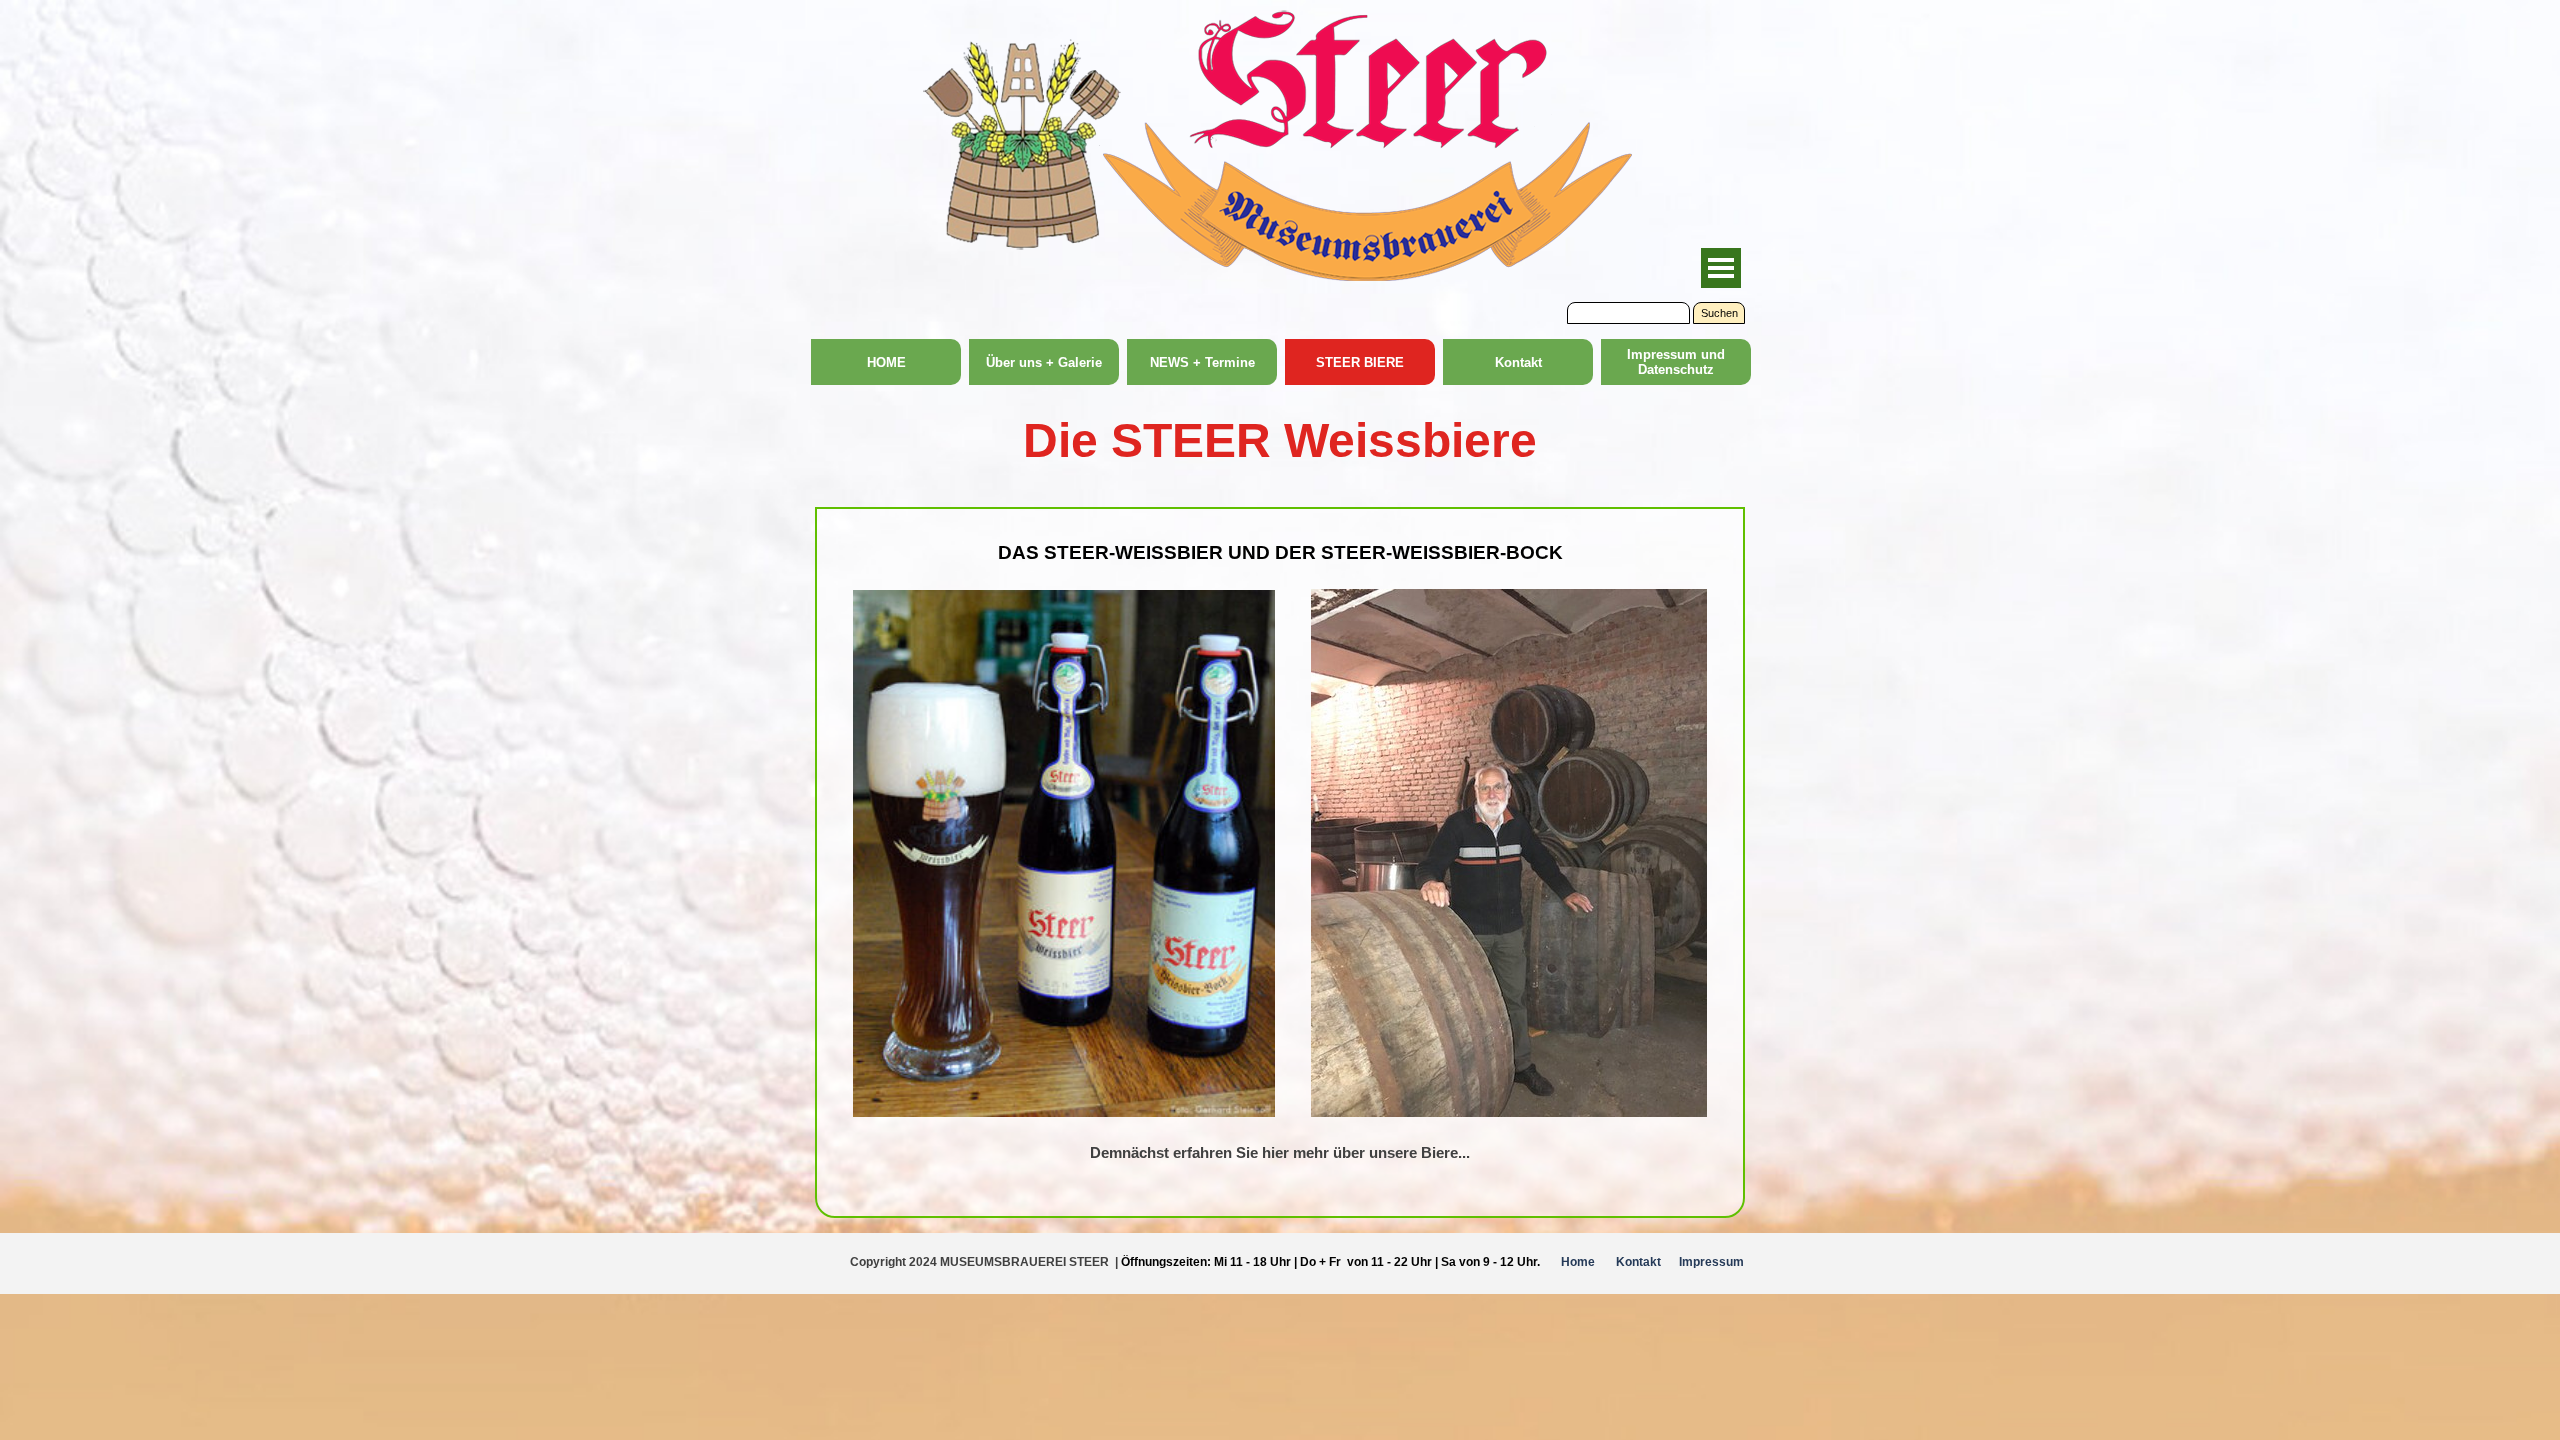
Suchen (1719, 313)
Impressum (1711, 1262)
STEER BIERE (1360, 362)
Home (1578, 1262)
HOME (886, 362)
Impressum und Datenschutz (1676, 362)
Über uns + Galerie (1044, 362)
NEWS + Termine (1202, 362)
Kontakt (1518, 362)
